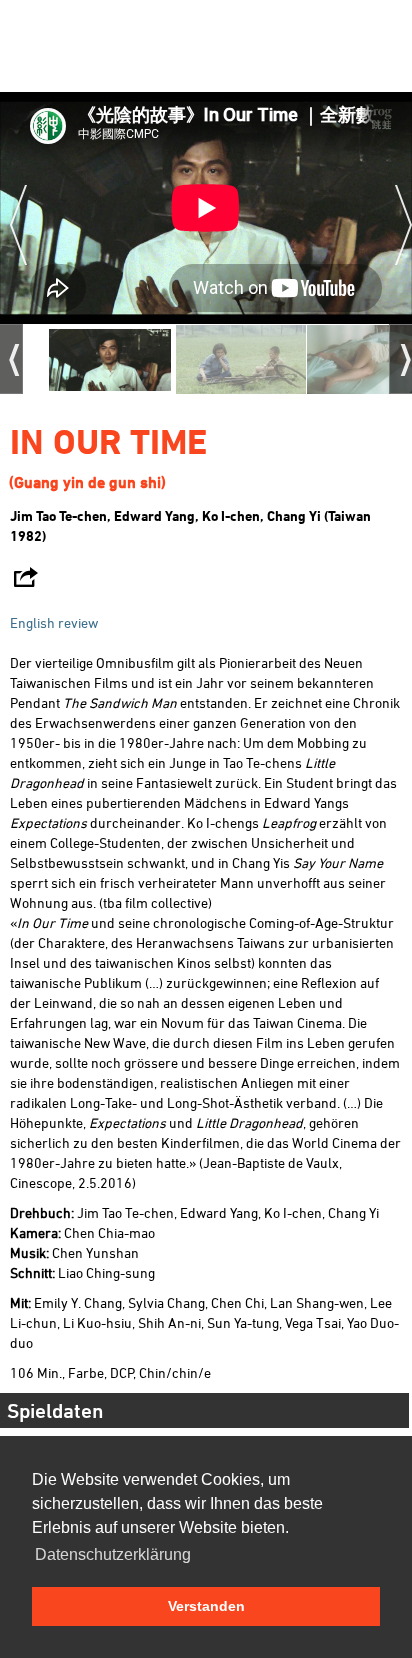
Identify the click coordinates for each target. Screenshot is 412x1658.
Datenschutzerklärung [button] (113, 1554)
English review (54, 622)
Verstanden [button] (206, 1606)
